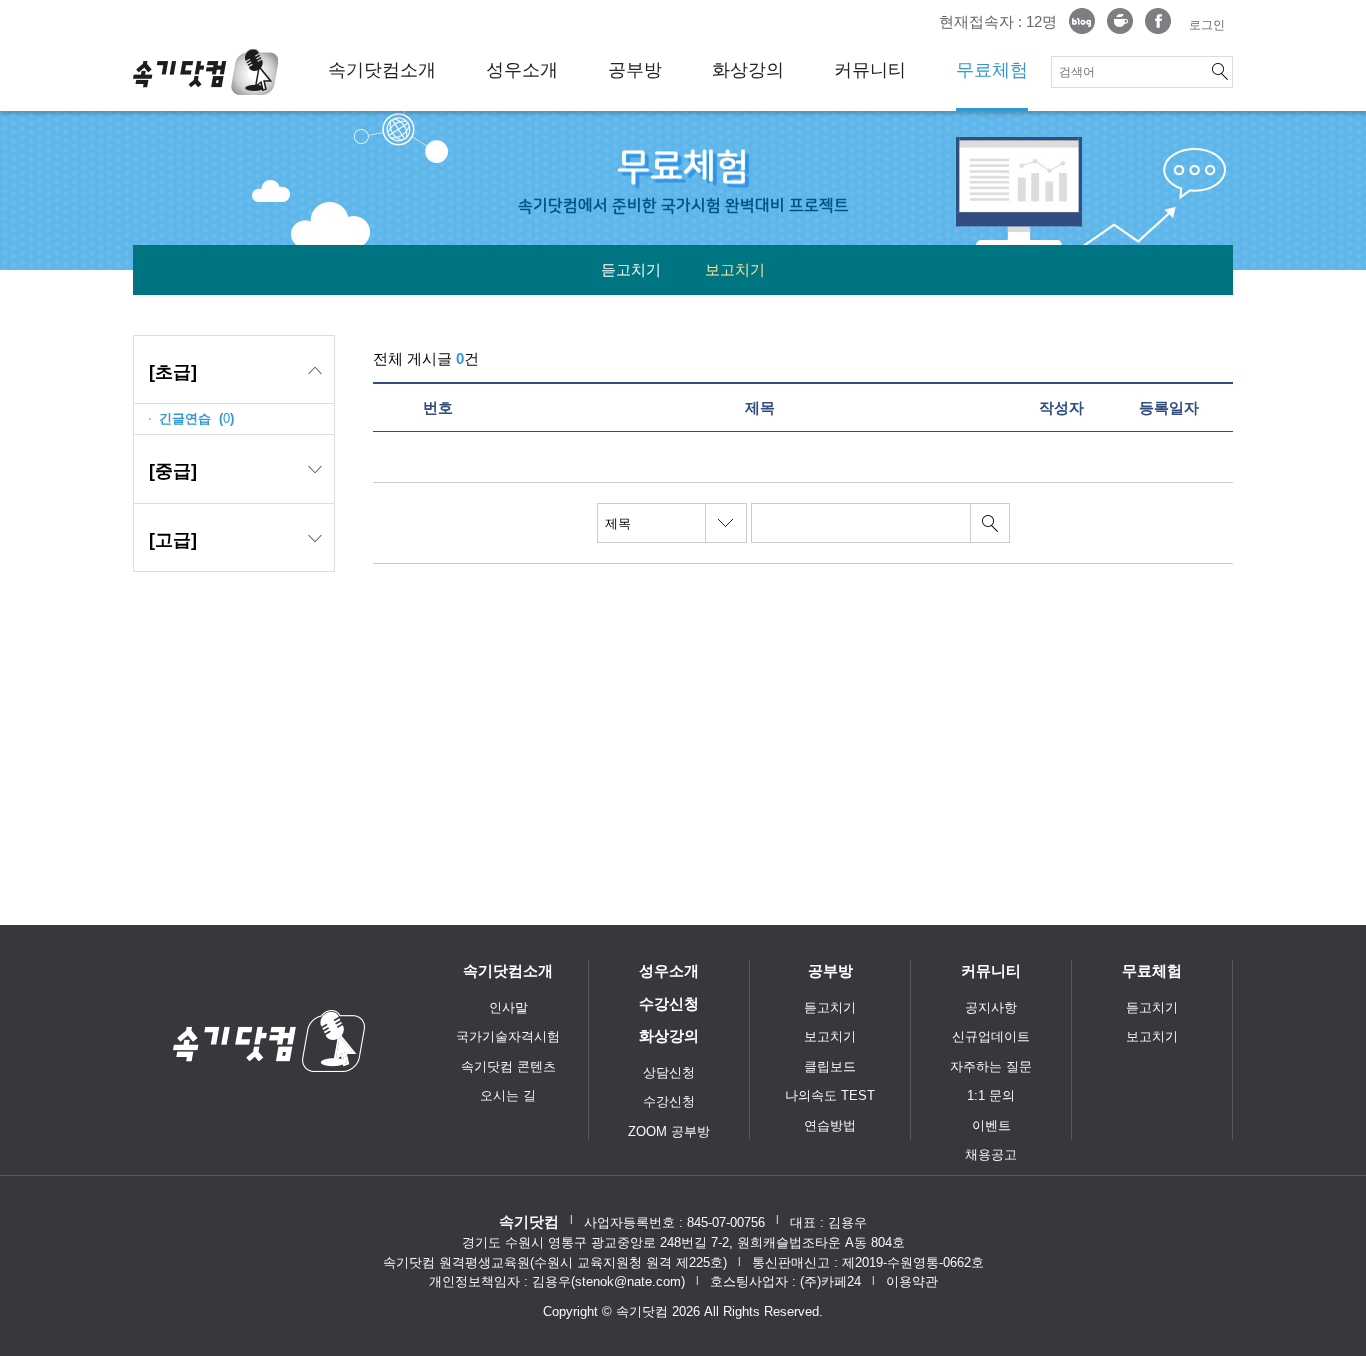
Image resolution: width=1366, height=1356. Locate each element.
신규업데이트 (991, 1036)
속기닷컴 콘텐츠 (508, 1066)
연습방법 (830, 1125)
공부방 (635, 70)
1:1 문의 (991, 1095)
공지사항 (991, 1007)
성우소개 (522, 70)
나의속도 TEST (830, 1095)
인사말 (508, 1007)
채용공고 (991, 1154)
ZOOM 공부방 (669, 1131)
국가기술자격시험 (508, 1036)
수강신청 (669, 1003)
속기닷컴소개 (382, 70)
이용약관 (912, 1281)
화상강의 (748, 70)
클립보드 (830, 1066)
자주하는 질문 (991, 1066)
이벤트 (991, 1125)
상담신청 (669, 1072)
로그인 (1207, 25)
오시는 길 (508, 1095)
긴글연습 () (196, 418)
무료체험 (992, 70)
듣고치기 (631, 269)
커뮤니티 (870, 70)
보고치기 (735, 269)
